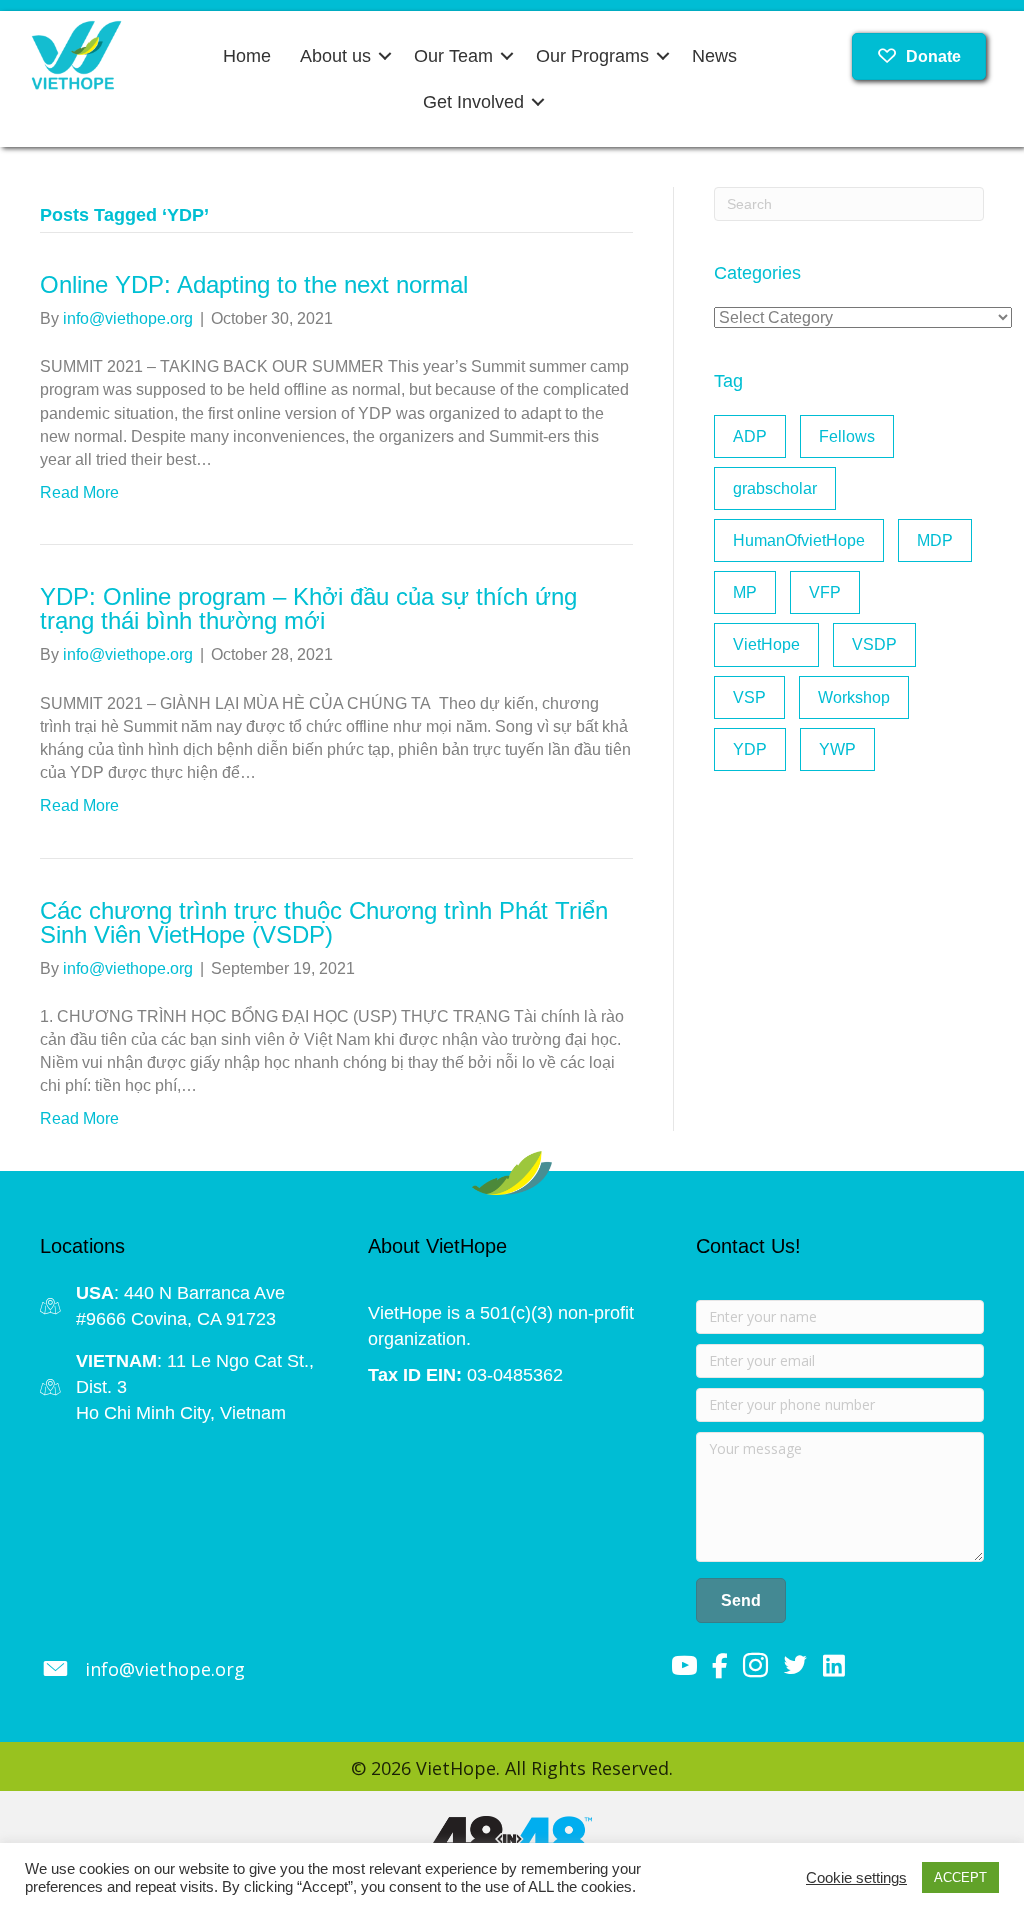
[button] (385, 56)
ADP (750, 436)
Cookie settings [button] (856, 1878)
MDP (935, 540)
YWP (837, 749)
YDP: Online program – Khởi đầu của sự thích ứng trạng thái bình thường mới (308, 608)
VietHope (766, 644)
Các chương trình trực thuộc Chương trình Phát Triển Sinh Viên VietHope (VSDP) (324, 922)
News (714, 56)
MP (745, 592)
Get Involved (473, 102)
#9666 (101, 1319)
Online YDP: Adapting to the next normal (254, 284)
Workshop (854, 697)
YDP (750, 749)
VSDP (874, 644)
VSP (749, 697)
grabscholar (775, 488)
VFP (825, 592)
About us (335, 56)
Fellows (847, 436)
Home (247, 56)
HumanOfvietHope (799, 540)
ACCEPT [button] (960, 1877)
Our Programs (592, 56)
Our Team (453, 56)
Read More (79, 492)
